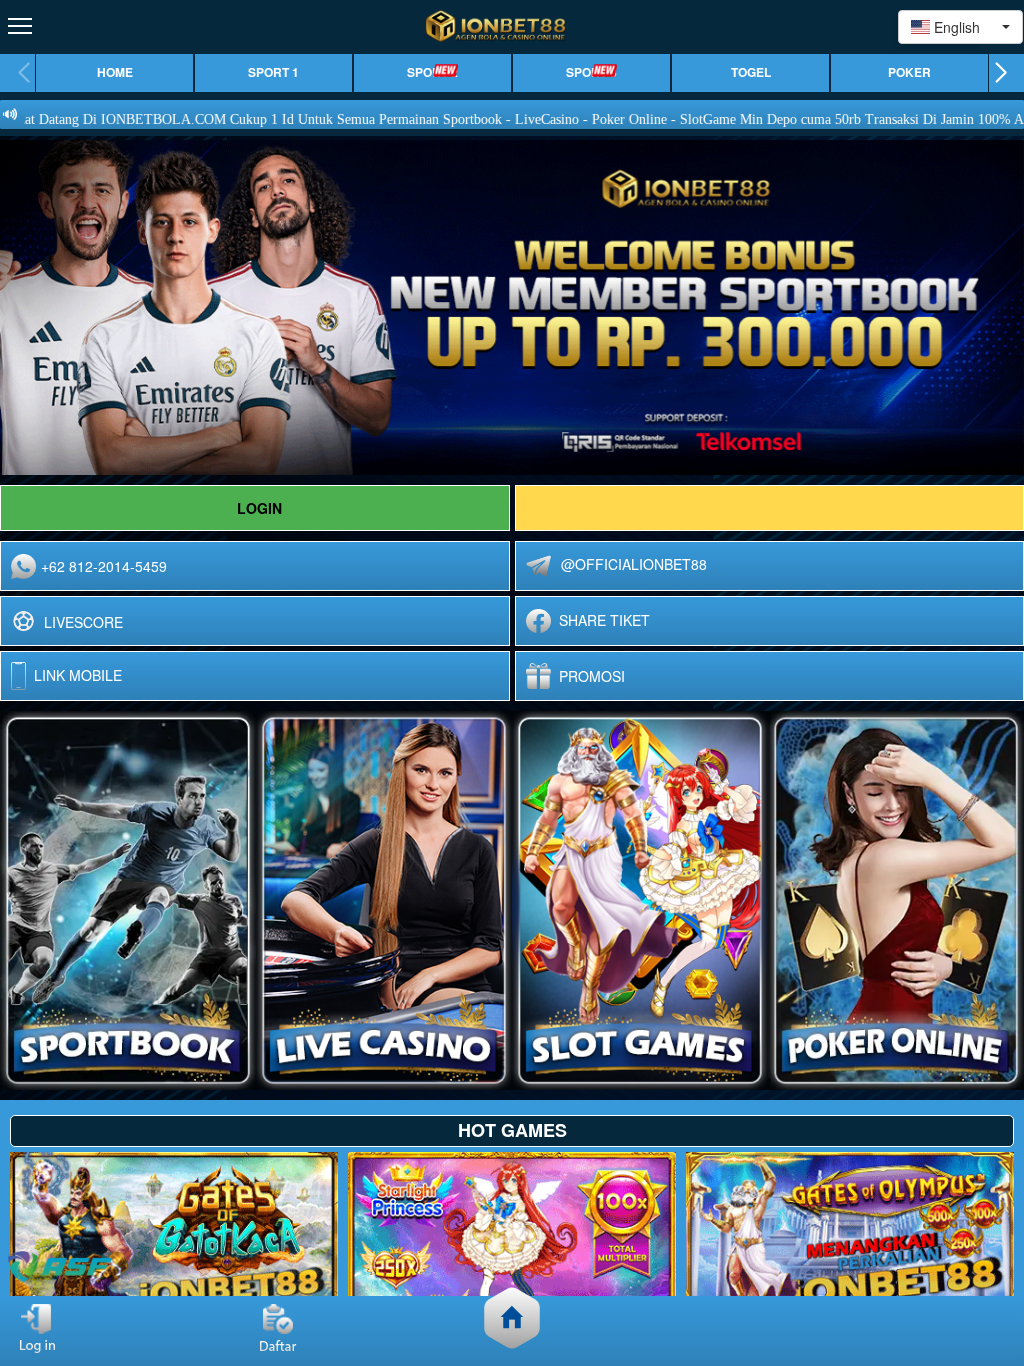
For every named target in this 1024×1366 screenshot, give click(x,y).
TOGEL (751, 72)
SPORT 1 (273, 72)
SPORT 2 (432, 72)
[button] (1000, 73)
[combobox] (960, 27)
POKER (909, 72)
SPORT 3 (591, 72)
